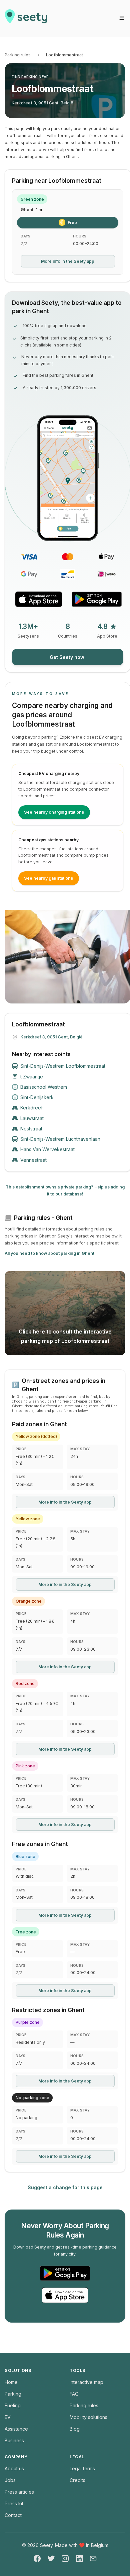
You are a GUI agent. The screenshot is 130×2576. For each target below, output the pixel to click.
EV (8, 2417)
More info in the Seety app (68, 261)
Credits (77, 2480)
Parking (13, 2394)
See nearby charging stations (54, 812)
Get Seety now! (68, 657)
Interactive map (86, 2382)
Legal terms (82, 2468)
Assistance (16, 2429)
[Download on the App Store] (39, 599)
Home (11, 2382)
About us (14, 2468)
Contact (13, 2515)
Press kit (14, 2503)
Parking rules (18, 55)
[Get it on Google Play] (97, 599)
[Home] (26, 19)
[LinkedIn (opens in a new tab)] (79, 2558)
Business (14, 2440)
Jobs (10, 2480)
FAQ (74, 2394)
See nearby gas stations (48, 878)
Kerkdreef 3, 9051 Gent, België (42, 103)
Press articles (19, 2492)
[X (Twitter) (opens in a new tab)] (51, 2558)
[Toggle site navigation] (122, 18)
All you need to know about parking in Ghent (49, 1253)
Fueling (13, 2405)
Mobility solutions (88, 2417)
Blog (75, 2429)
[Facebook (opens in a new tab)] (37, 2558)
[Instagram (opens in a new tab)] (65, 2558)
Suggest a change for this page (65, 2187)
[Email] (93, 2558)
